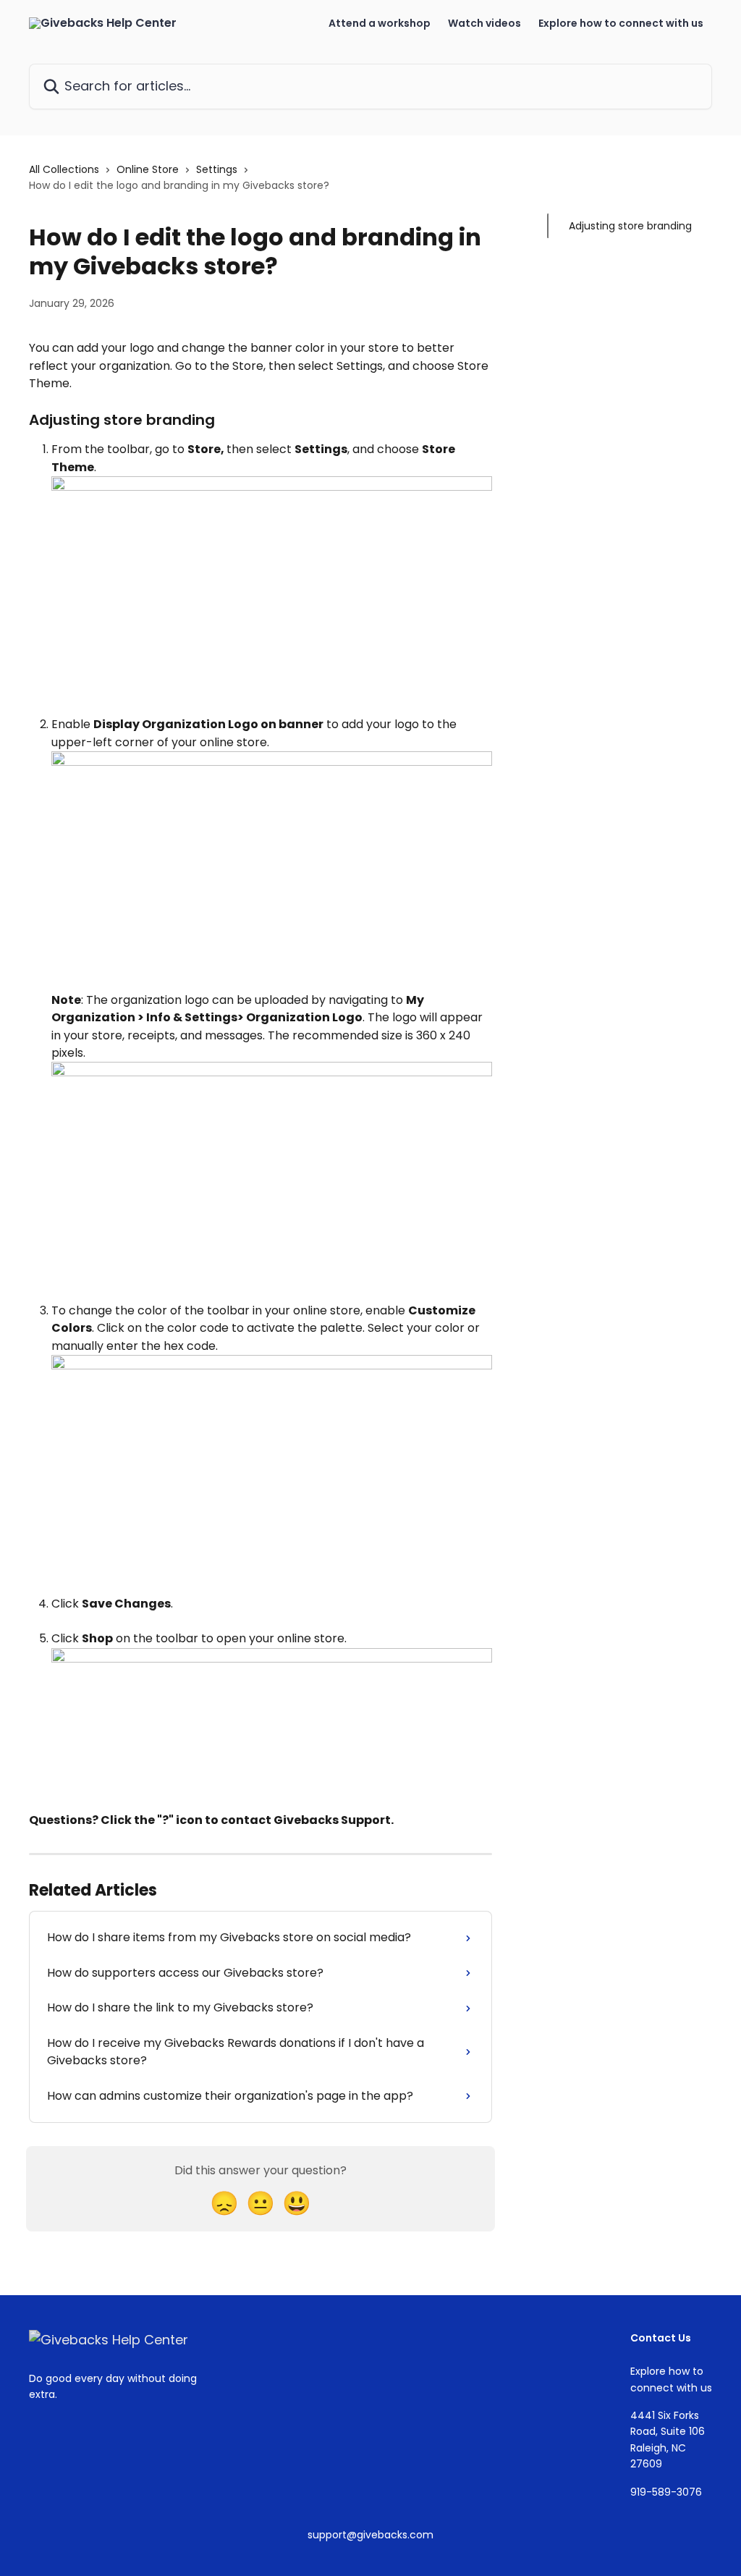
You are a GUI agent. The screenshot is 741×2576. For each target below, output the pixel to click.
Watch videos (484, 23)
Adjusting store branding (630, 226)
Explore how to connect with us (621, 23)
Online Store (148, 169)
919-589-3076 (666, 2492)
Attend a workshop (380, 23)
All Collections (64, 169)
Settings (217, 169)
